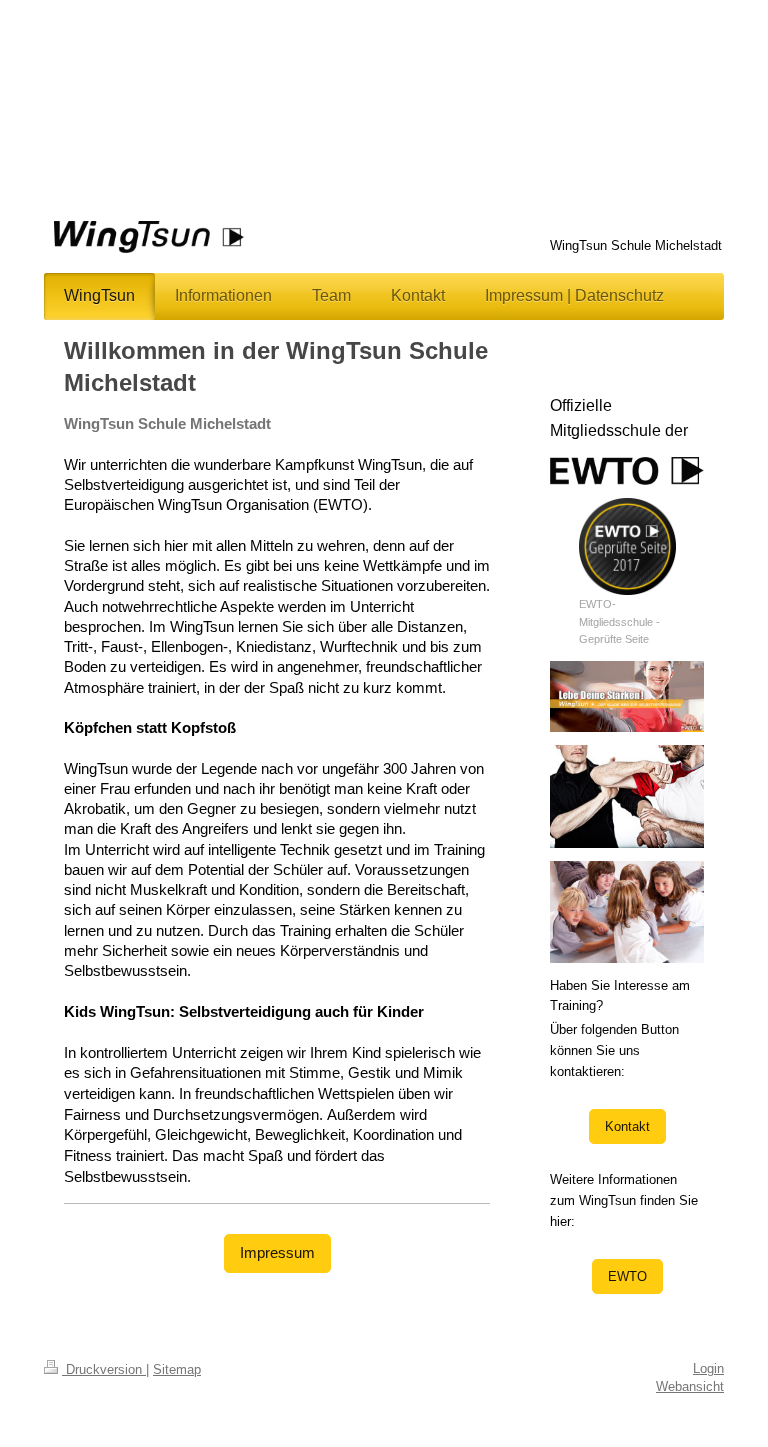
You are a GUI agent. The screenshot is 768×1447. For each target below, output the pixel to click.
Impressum (277, 1252)
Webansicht (690, 1386)
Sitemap (177, 1369)
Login (708, 1368)
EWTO (627, 1276)
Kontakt (627, 1126)
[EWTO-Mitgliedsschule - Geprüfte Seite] (627, 546)
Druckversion (104, 1369)
